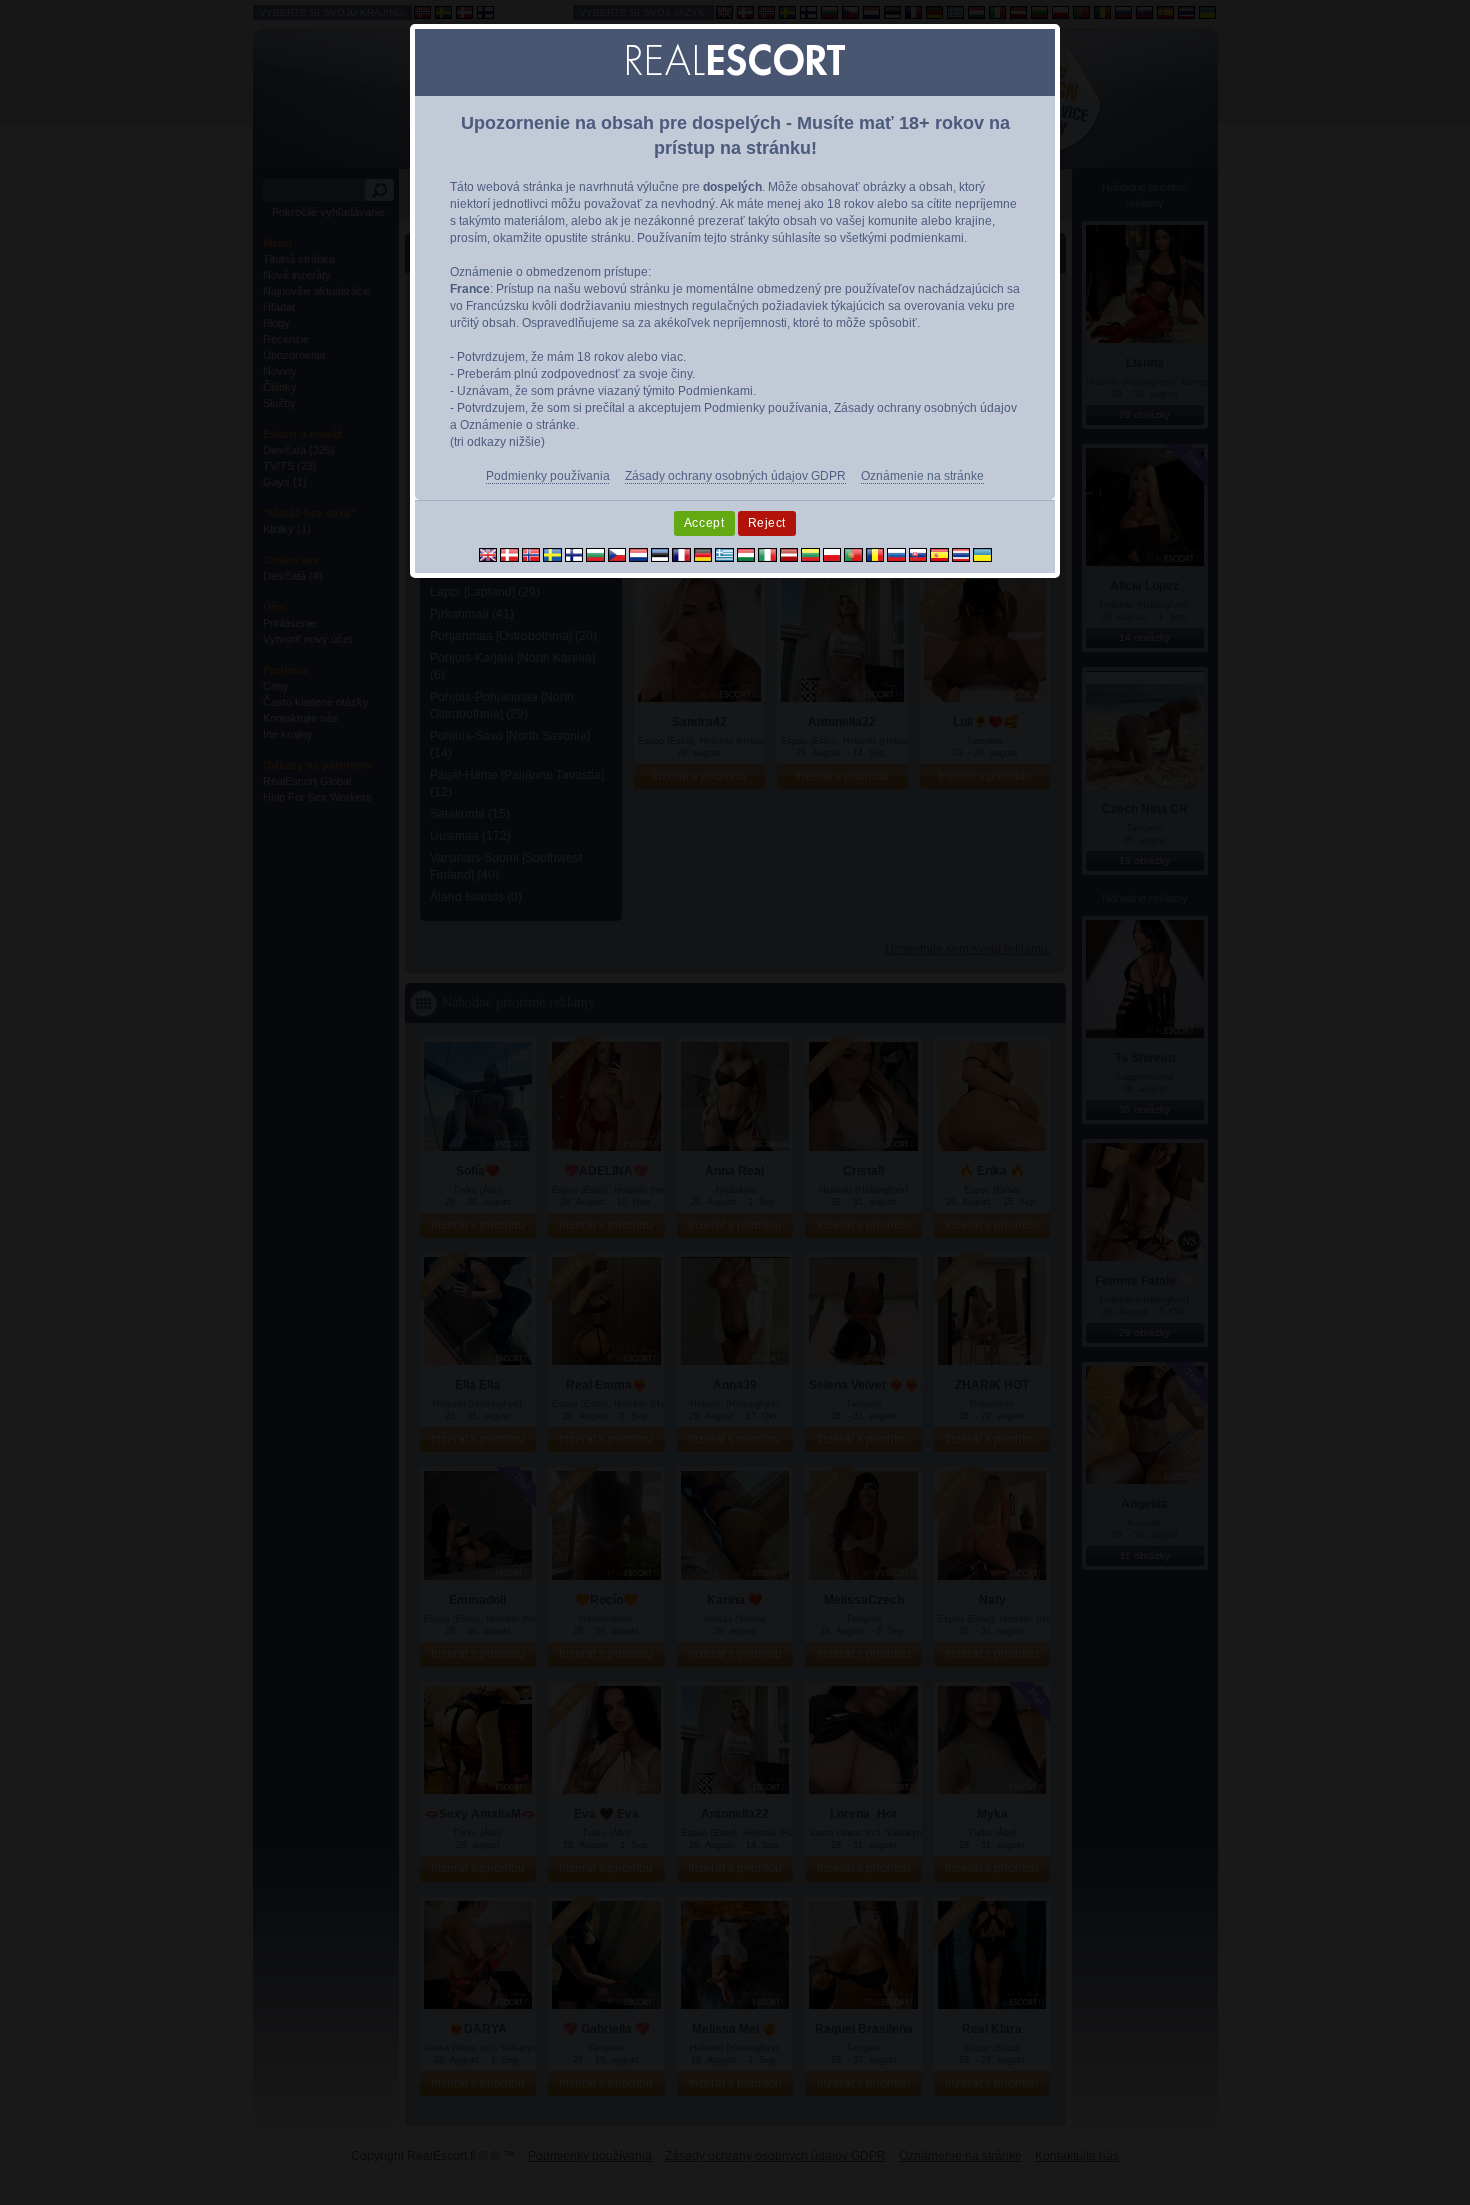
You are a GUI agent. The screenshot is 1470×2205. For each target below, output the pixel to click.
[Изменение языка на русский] (896, 554)
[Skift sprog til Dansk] (509, 554)
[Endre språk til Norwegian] (531, 554)
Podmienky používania (548, 476)
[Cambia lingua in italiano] (767, 554)
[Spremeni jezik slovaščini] (918, 554)
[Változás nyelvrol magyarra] (746, 554)
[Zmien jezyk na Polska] (832, 554)
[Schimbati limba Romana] (875, 554)
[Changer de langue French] (681, 554)
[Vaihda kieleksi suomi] (574, 554)
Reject (767, 523)
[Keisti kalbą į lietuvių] (810, 554)
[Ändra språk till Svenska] (552, 554)
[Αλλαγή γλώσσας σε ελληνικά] (724, 554)
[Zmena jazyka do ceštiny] (617, 554)
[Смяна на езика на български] (595, 554)
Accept (704, 523)
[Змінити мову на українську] (982, 554)
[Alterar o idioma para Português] (853, 554)
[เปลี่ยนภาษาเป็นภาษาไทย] (961, 554)
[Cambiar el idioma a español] (939, 554)
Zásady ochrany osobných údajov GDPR (735, 476)
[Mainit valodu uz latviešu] (789, 554)
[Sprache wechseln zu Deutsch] (703, 554)
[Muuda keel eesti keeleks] (660, 554)
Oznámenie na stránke (922, 476)
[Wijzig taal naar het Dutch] (638, 554)
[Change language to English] (488, 554)
